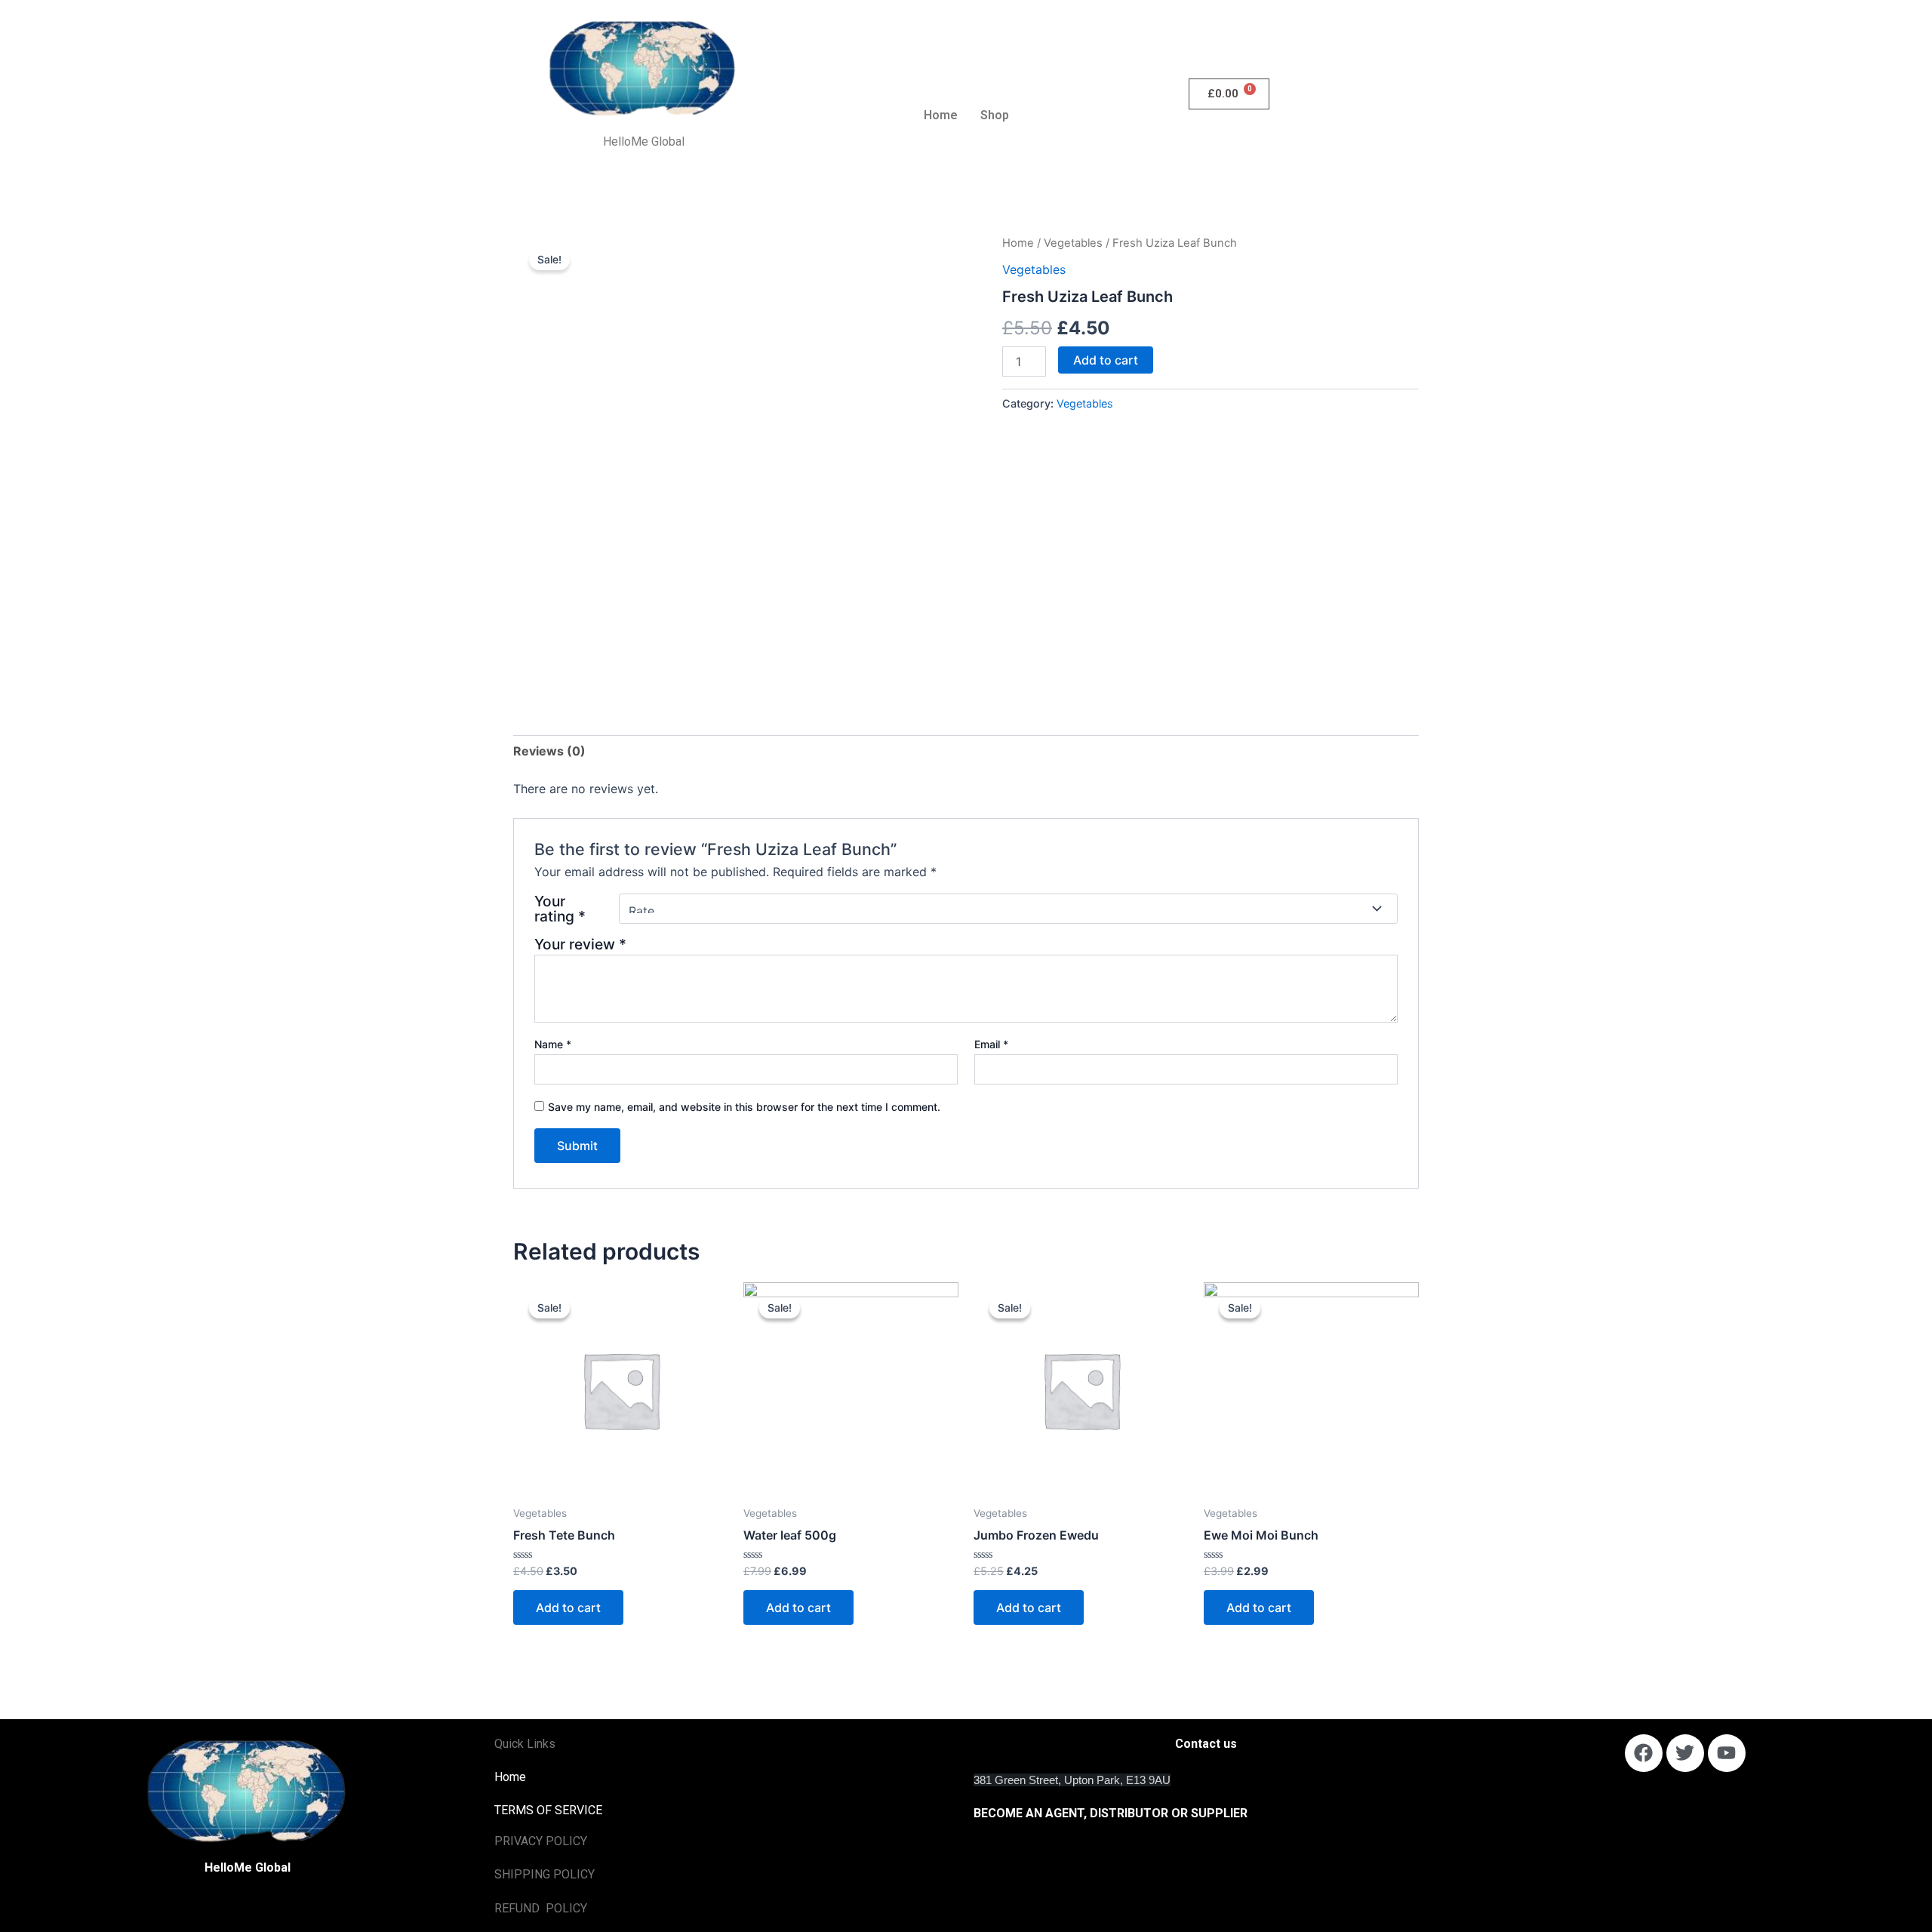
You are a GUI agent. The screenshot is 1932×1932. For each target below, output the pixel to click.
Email (991, 1044)
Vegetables (1073, 243)
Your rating (560, 909)
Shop (995, 115)
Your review (580, 944)
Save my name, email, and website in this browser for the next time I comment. (744, 1107)
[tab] (549, 751)
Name (553, 1044)
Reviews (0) (549, 751)
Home (941, 115)
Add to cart (1106, 360)
